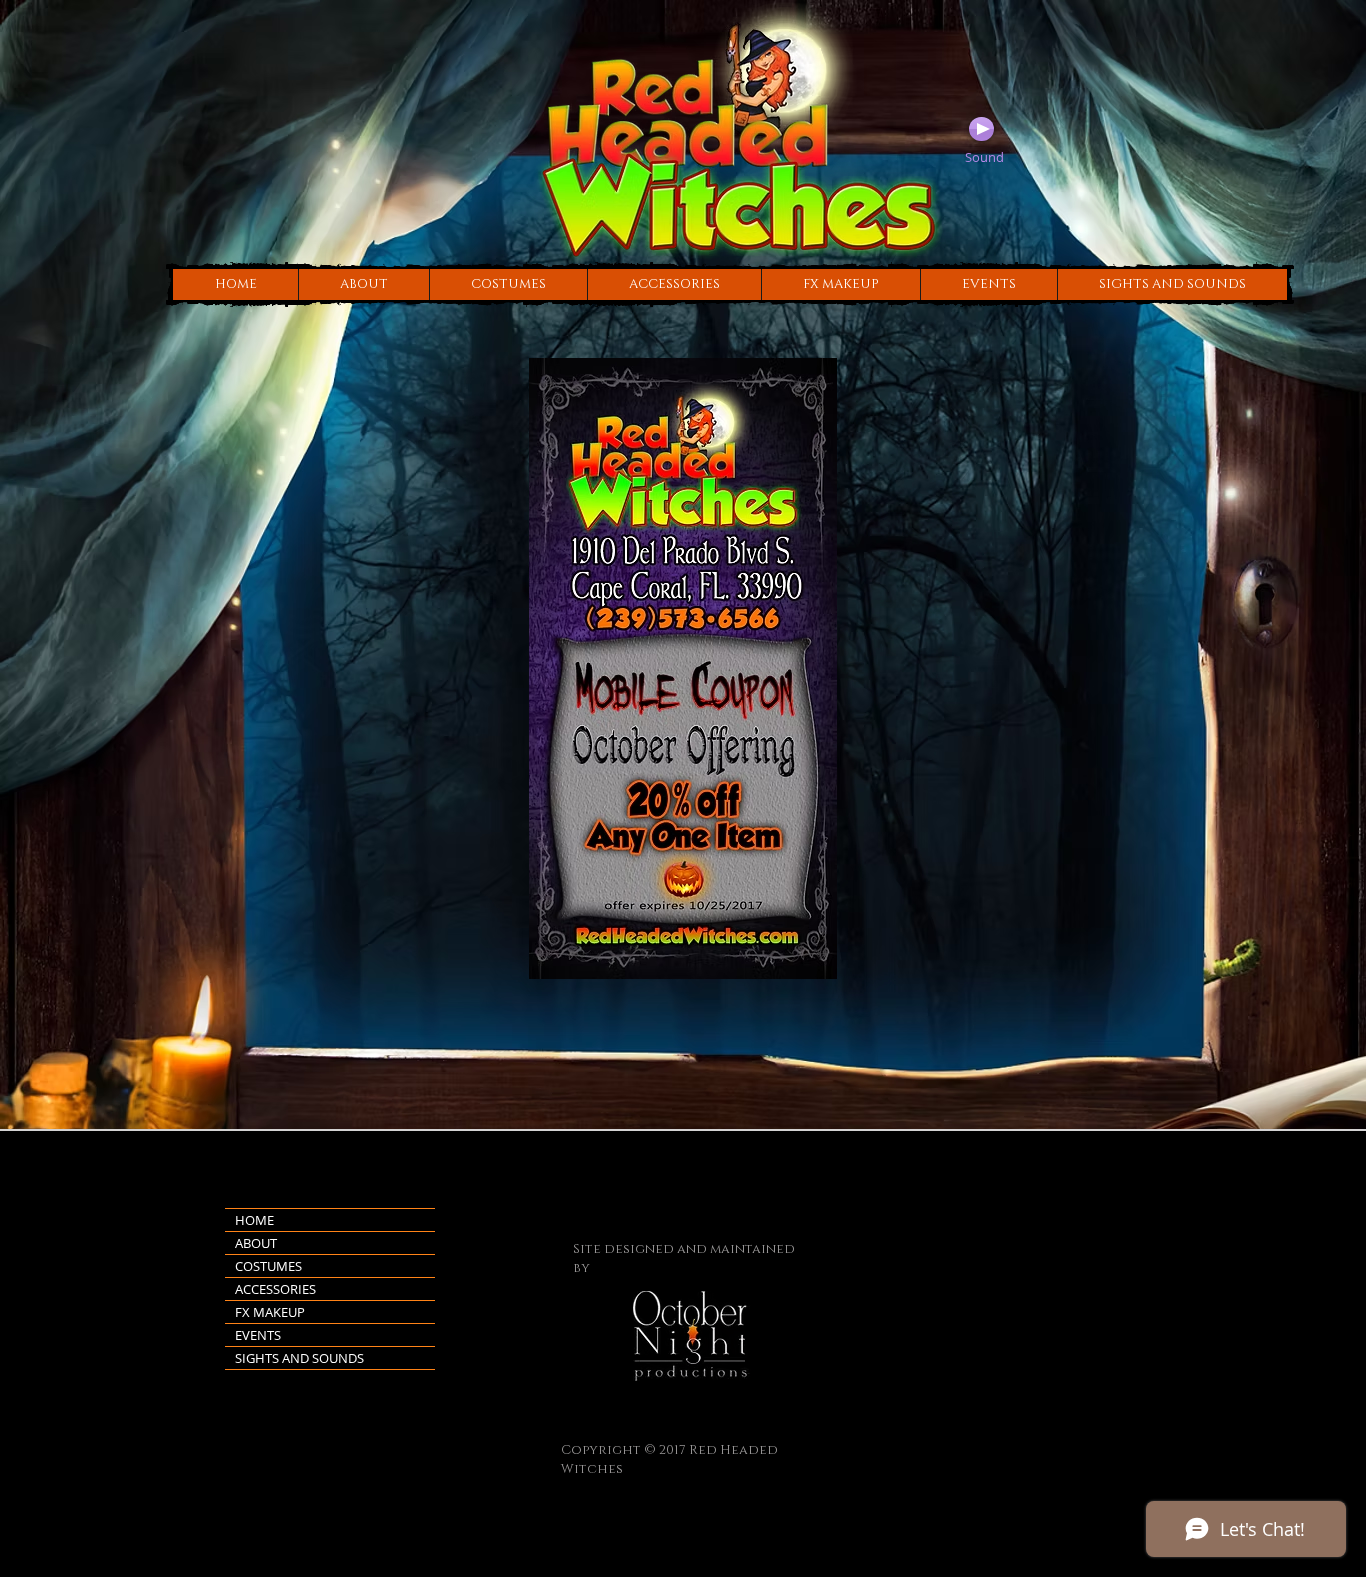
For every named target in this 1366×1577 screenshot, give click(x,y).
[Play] (981, 129)
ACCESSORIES (275, 1289)
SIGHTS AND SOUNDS (299, 1358)
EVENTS (258, 1335)
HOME (254, 1220)
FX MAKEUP (270, 1312)
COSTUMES (268, 1266)
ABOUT (256, 1243)
